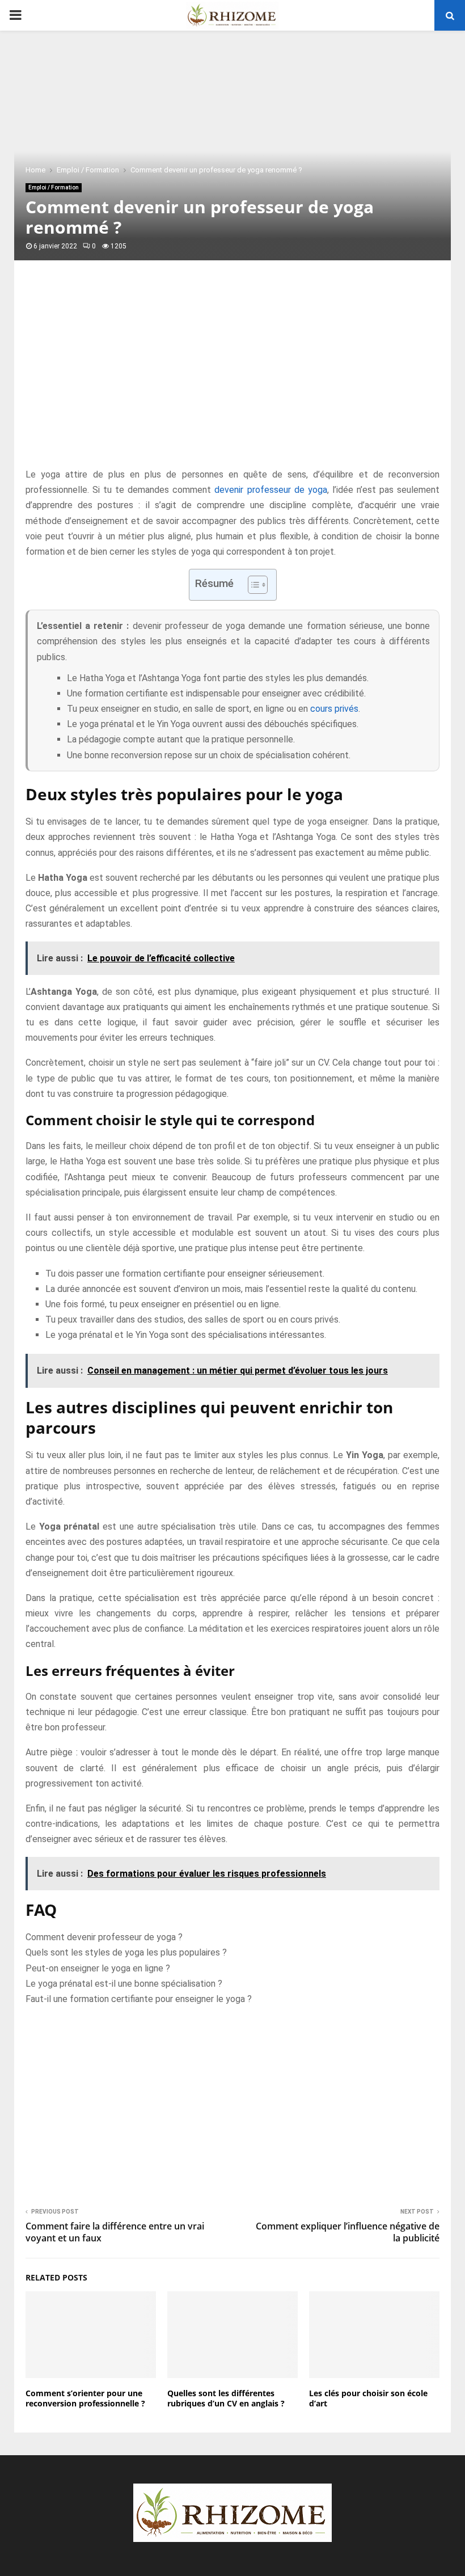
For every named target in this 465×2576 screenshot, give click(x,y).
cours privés (334, 709)
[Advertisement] (232, 376)
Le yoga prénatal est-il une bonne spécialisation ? (124, 1984)
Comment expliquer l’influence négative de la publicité (348, 2232)
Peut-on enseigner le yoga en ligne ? (98, 1968)
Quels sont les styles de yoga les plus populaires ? (126, 1952)
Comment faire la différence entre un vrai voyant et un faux (115, 2232)
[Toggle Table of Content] (252, 585)
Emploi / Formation (54, 187)
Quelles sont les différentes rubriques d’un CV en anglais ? (226, 2398)
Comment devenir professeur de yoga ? (104, 1937)
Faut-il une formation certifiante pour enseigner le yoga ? (139, 1999)
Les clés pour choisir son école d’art (368, 2398)
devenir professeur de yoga (270, 490)
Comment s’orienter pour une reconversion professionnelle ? (85, 2398)
